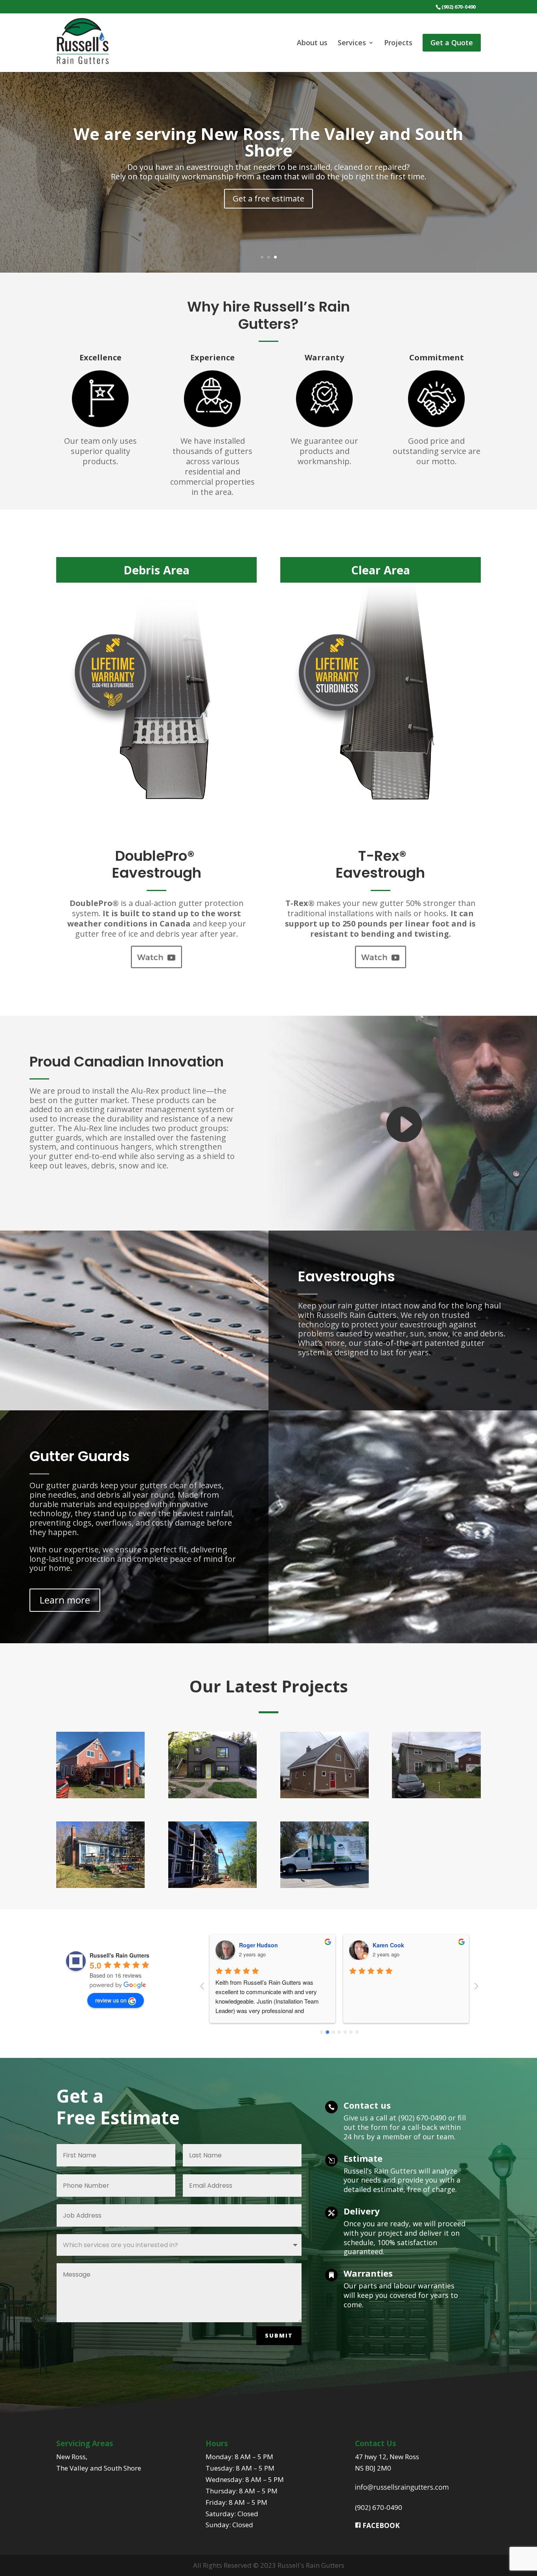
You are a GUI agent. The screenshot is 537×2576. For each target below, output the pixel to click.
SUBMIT (279, 2335)
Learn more (65, 1600)
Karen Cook (255, 1945)
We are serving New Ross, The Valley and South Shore (268, 142)
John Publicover (395, 1945)
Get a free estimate (268, 198)
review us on (111, 2000)
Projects (398, 43)
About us (312, 43)
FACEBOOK (380, 2525)
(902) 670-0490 (379, 2507)
